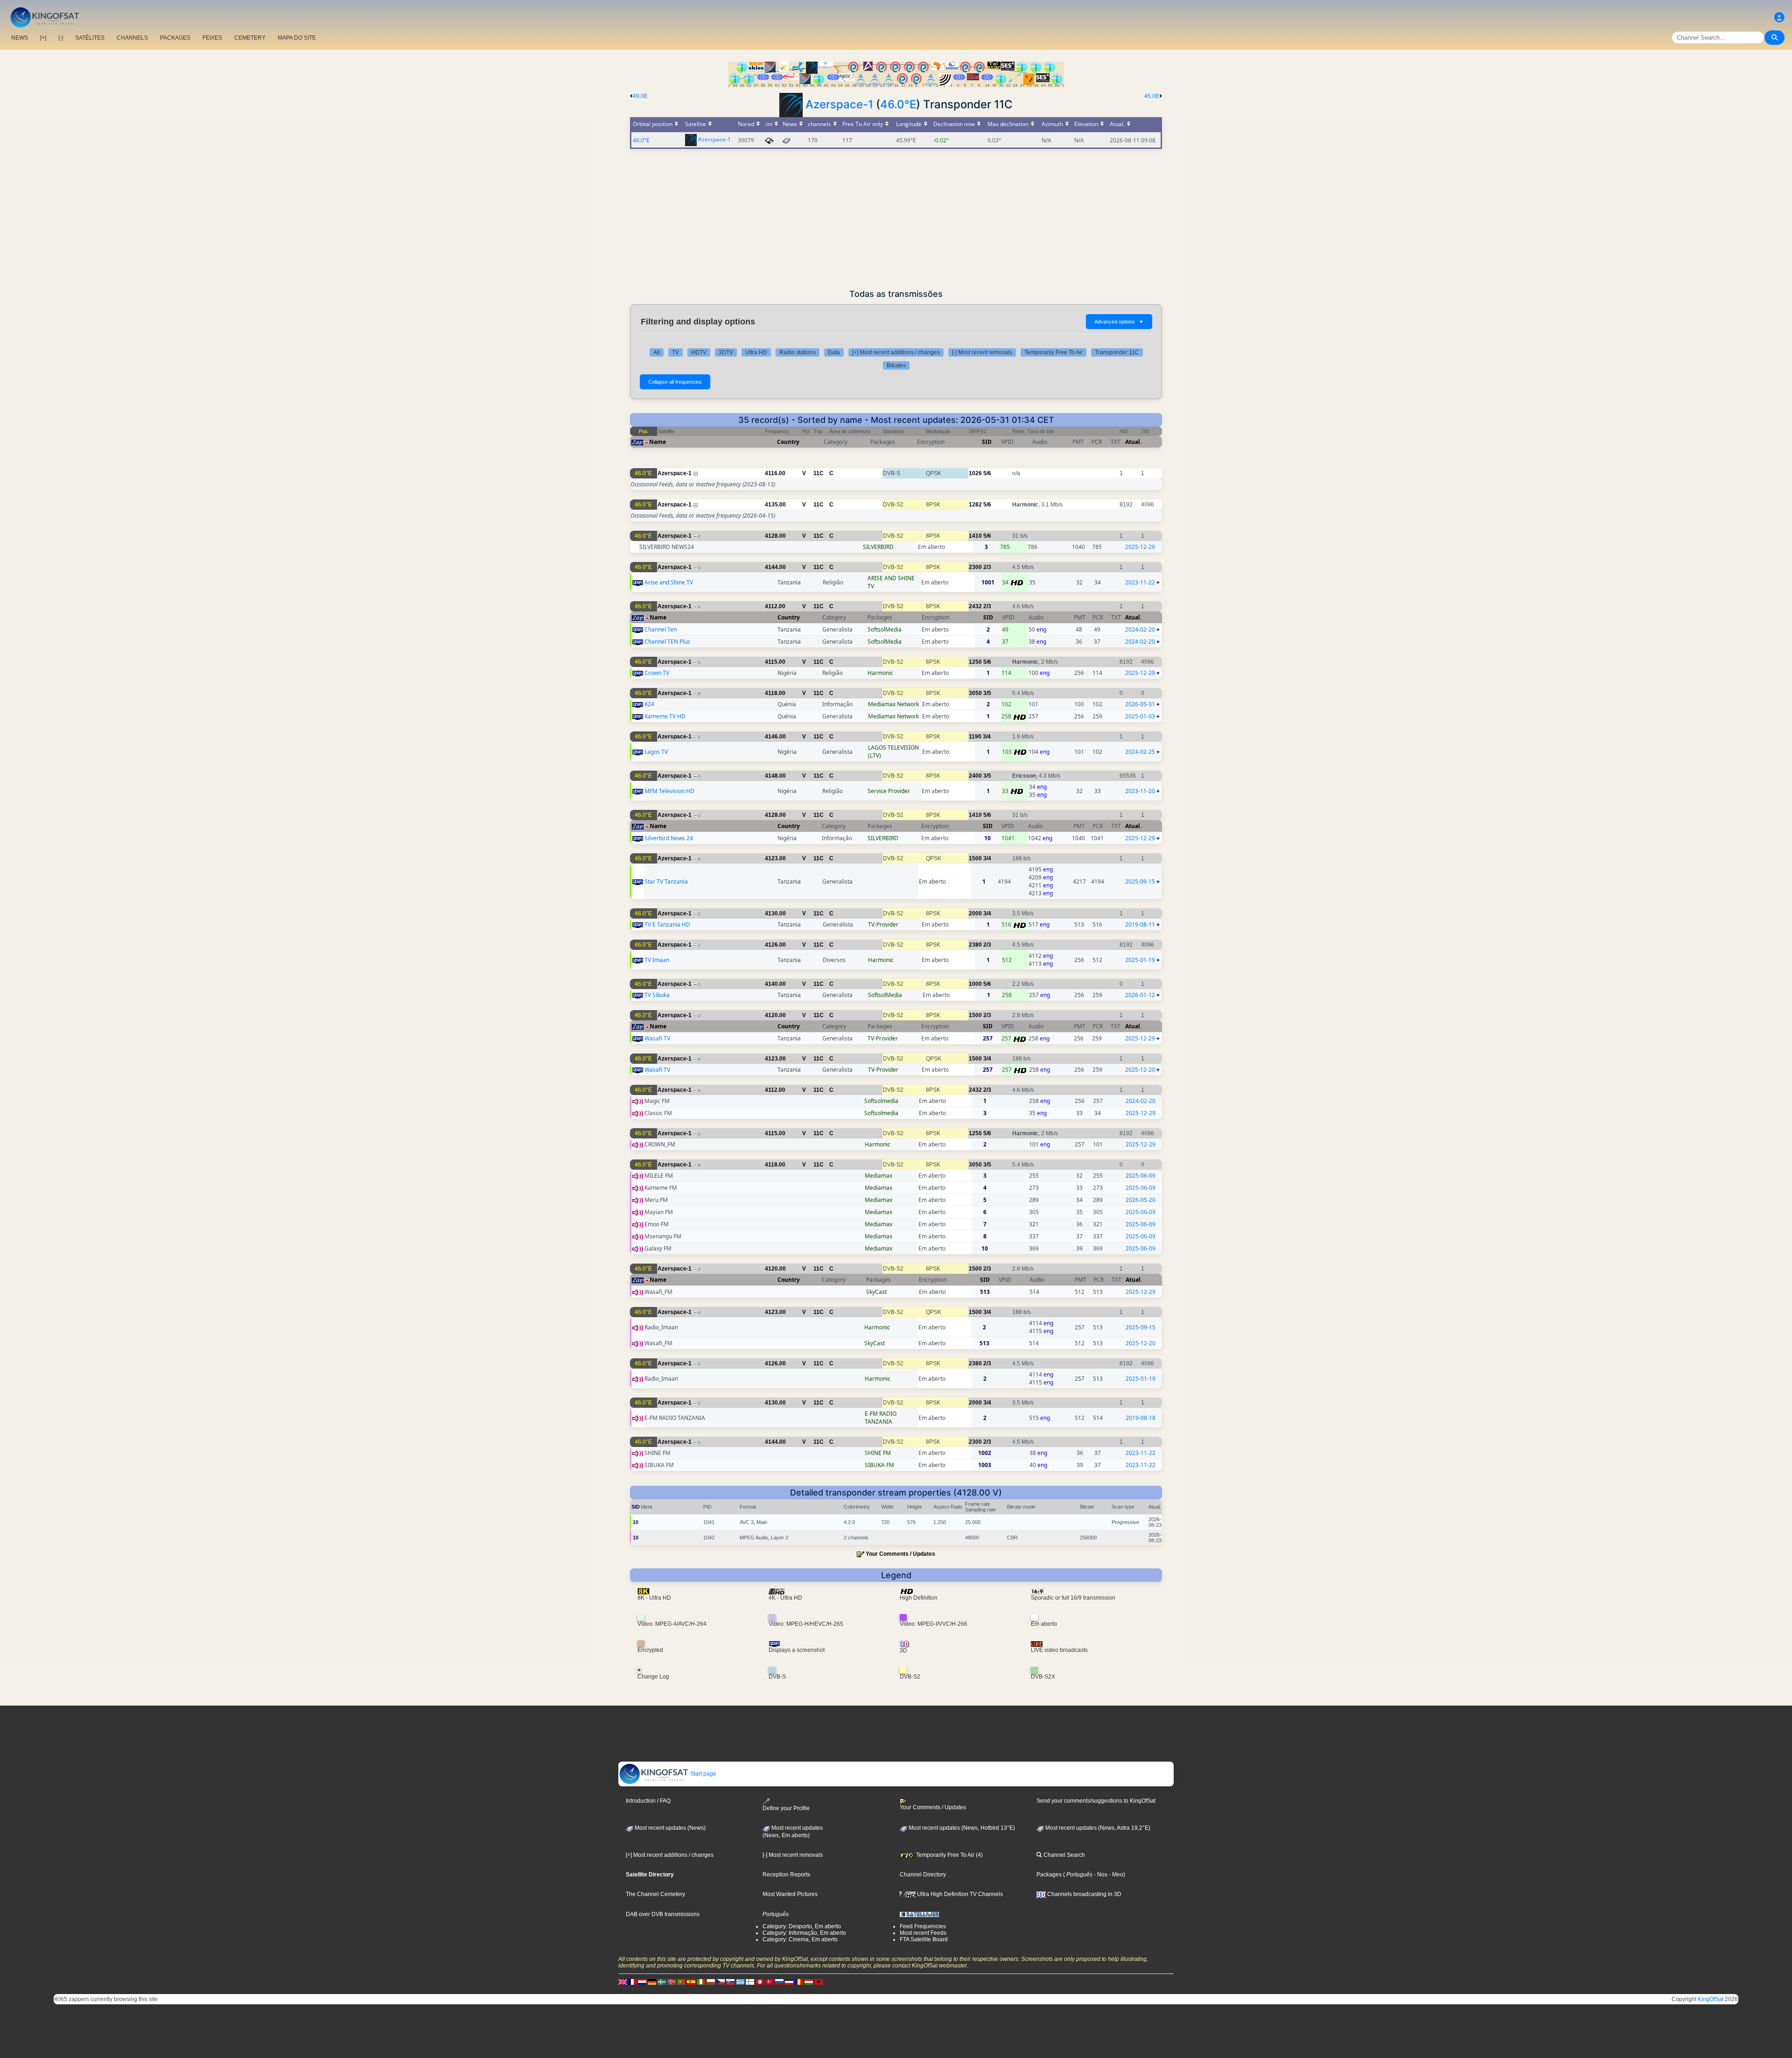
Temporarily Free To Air (1053, 352)
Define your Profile (786, 1808)
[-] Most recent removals (982, 352)
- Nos (1100, 1875)
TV (675, 352)
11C (819, 473)
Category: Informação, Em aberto (804, 1933)
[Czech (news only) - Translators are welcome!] (721, 1982)
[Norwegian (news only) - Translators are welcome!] (672, 1982)
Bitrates (896, 365)
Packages (1049, 1875)
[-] (61, 38)
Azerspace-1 (839, 104)
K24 (649, 704)
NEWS (20, 38)
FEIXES (212, 38)
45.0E (1152, 96)
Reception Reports (786, 1875)
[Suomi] (750, 1982)
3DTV (726, 352)
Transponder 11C (1117, 352)
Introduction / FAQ (648, 1801)
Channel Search (1064, 1855)
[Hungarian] (809, 1982)
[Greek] (740, 1982)
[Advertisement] (896, 219)
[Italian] (701, 1982)
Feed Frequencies (923, 1926)
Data (834, 352)
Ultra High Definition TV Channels (959, 1894)
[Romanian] (799, 1982)
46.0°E (898, 104)
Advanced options (1119, 322)
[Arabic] (760, 1982)
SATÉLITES (90, 38)
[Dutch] (642, 1982)
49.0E (640, 96)
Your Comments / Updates (900, 1554)
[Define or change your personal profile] (1779, 18)
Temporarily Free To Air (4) (949, 1855)
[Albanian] (819, 1982)
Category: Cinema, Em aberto (800, 1939)
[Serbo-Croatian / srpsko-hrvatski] (789, 1982)
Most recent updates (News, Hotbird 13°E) (961, 1828)
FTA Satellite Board (924, 1939)
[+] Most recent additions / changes (896, 352)
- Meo (1115, 1875)
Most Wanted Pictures (790, 1894)
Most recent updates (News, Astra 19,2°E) (1097, 1828)
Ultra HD (756, 352)
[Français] (632, 1982)
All (657, 352)
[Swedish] (662, 1982)
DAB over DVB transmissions (663, 1914)
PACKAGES (175, 38)
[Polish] (711, 1982)
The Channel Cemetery (655, 1894)
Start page (703, 1774)
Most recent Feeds (923, 1933)
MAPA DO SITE (297, 38)
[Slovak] (730, 1982)
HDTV (699, 352)
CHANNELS (132, 38)
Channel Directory (923, 1875)
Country (788, 442)
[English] (623, 1982)
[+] (43, 38)
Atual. (1133, 442)
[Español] (691, 1982)
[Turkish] (770, 1982)
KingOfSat (1711, 1999)
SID (987, 442)
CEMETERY (250, 38)
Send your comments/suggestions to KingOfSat (1096, 1801)
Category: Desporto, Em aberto (802, 1926)
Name (658, 442)
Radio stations (798, 352)
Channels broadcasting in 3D (1084, 1894)
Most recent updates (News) (669, 1828)
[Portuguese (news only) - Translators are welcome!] (681, 1982)
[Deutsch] (652, 1982)
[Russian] (779, 1982)
